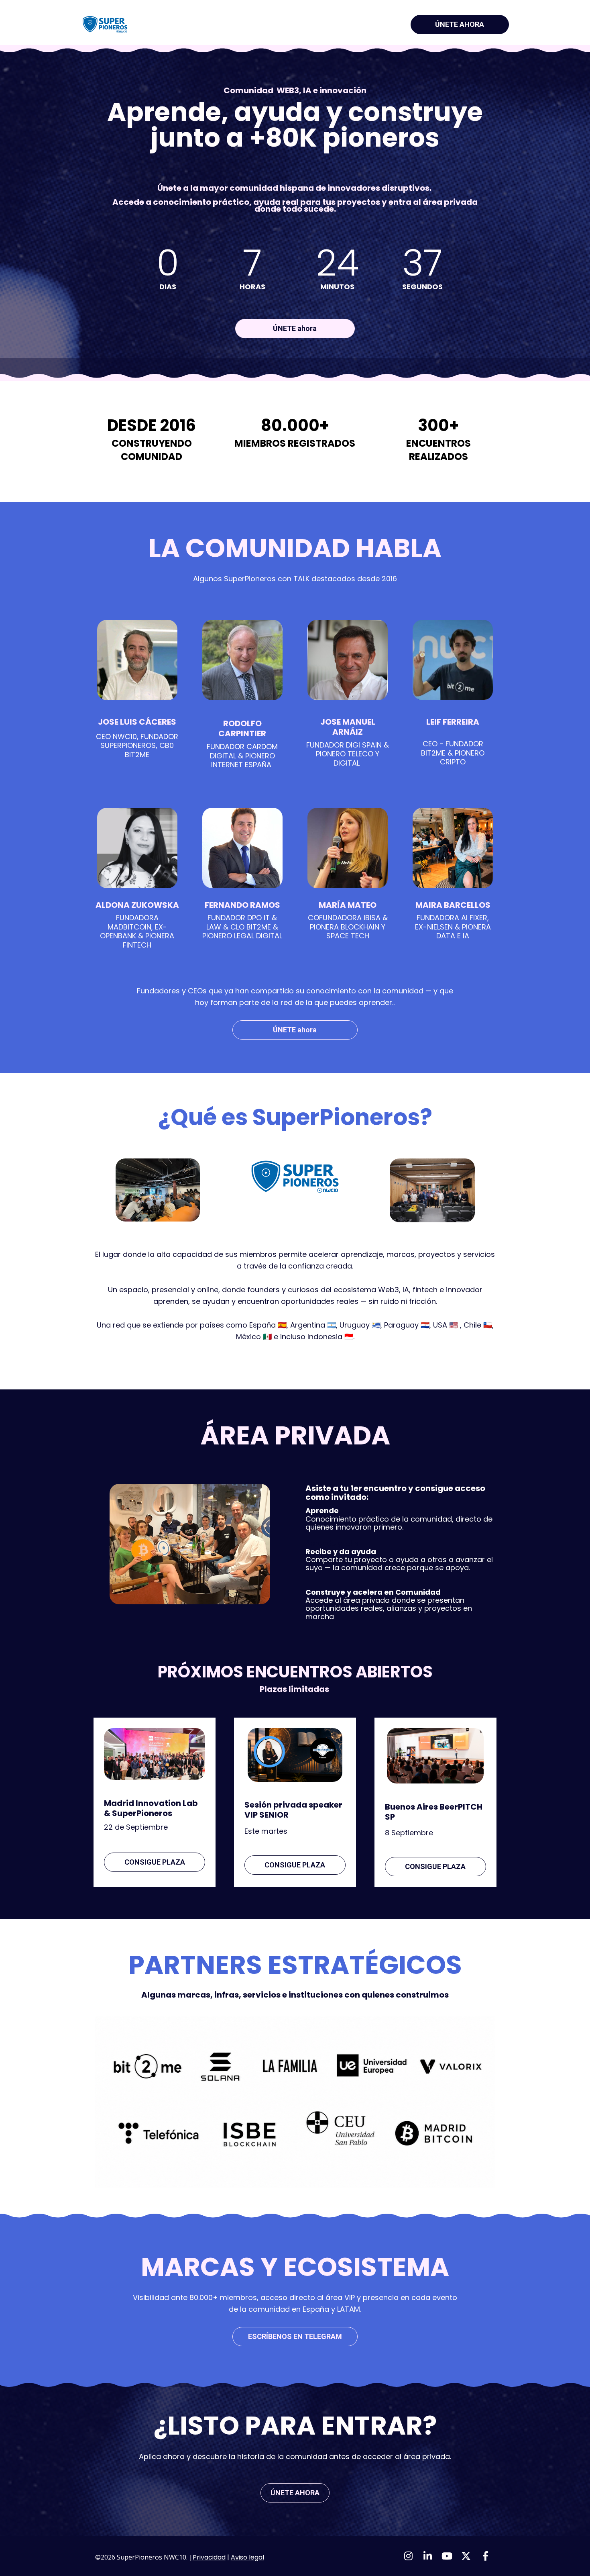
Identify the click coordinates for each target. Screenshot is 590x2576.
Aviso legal (247, 2557)
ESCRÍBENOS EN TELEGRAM (295, 2336)
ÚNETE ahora (295, 328)
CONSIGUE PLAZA (155, 1862)
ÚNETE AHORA (460, 24)
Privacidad (209, 2557)
